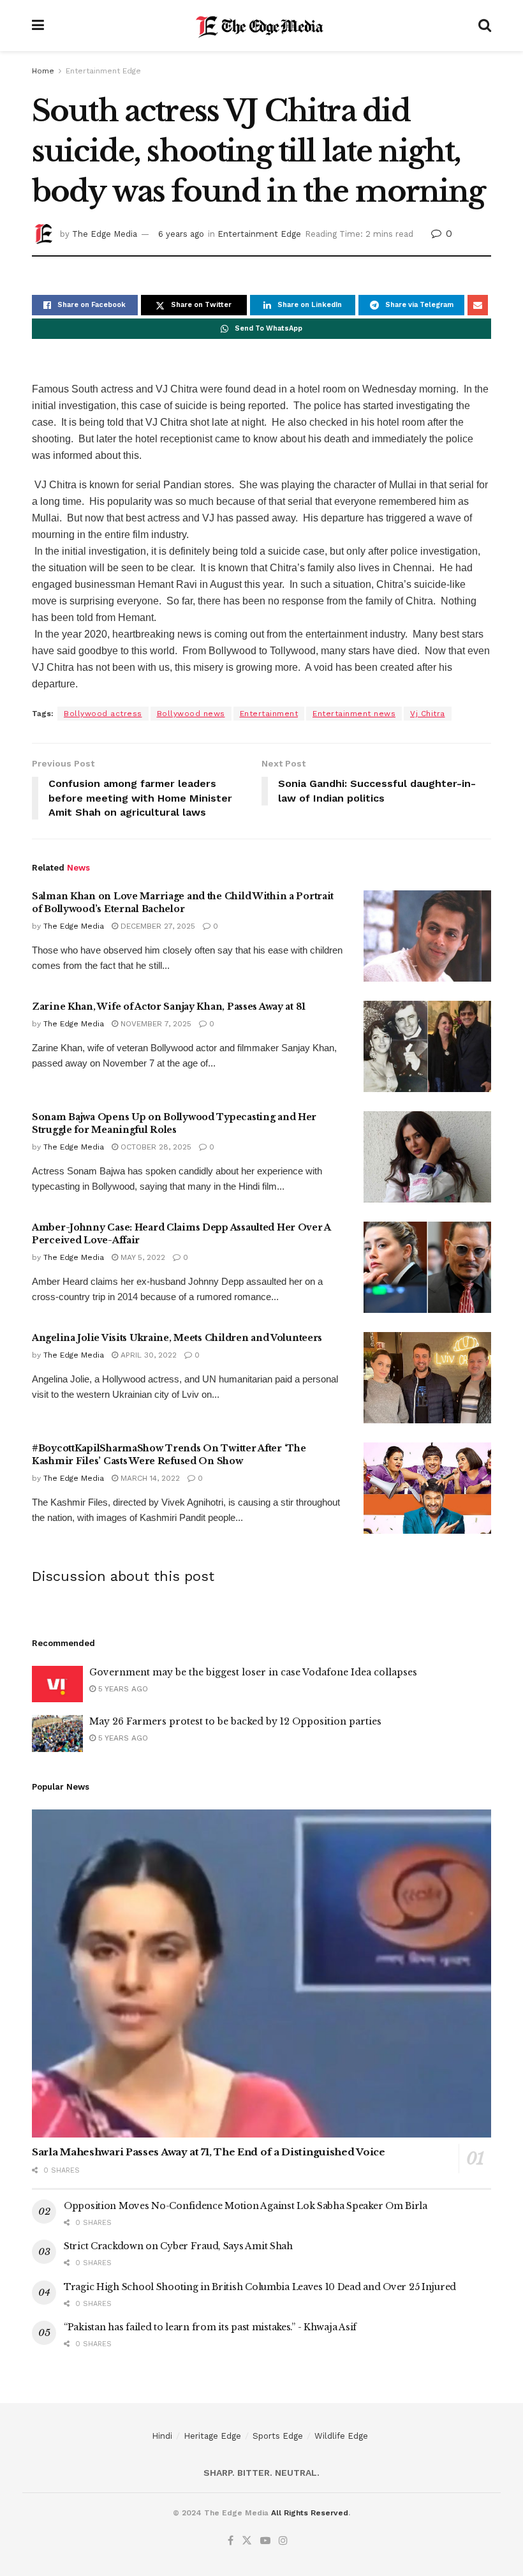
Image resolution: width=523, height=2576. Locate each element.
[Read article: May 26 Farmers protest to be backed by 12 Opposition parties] (57, 1733)
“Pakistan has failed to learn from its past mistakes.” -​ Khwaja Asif (210, 2327)
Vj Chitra (428, 714)
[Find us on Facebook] (231, 2541)
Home (43, 71)
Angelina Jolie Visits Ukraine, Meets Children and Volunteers (177, 1338)
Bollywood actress (103, 714)
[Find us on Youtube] (265, 2541)
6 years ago (181, 234)
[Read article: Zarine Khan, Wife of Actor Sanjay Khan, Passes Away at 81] (427, 1046)
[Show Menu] (38, 26)
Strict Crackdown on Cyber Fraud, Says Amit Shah (178, 2246)
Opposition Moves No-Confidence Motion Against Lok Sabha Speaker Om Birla (246, 2206)
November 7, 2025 (155, 1024)
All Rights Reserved (310, 2513)
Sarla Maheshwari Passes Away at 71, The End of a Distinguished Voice (209, 2152)
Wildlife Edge (341, 2436)
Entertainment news (354, 714)
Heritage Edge (212, 2436)
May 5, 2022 (142, 1257)
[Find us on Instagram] (283, 2541)
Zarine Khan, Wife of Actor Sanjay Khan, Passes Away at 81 (169, 1007)
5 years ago (122, 1689)
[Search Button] (485, 26)
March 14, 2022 (149, 1478)
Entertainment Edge (103, 71)
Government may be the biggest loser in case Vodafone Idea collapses (253, 1672)
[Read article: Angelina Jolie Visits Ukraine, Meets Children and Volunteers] (427, 1378)
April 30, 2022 (147, 1355)
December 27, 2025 (157, 926)
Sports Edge (278, 2436)
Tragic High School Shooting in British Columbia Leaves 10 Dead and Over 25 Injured (260, 2287)
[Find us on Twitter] (247, 2541)
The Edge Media (105, 234)
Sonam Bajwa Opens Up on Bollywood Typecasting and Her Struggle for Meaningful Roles (174, 1123)
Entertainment (269, 714)
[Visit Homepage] (261, 26)
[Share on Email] (478, 305)
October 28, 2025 (155, 1147)
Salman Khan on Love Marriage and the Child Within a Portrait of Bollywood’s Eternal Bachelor (183, 902)
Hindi (162, 2436)
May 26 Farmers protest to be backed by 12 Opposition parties (235, 1721)
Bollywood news (191, 714)
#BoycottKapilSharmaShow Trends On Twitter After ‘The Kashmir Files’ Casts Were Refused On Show (169, 1455)
